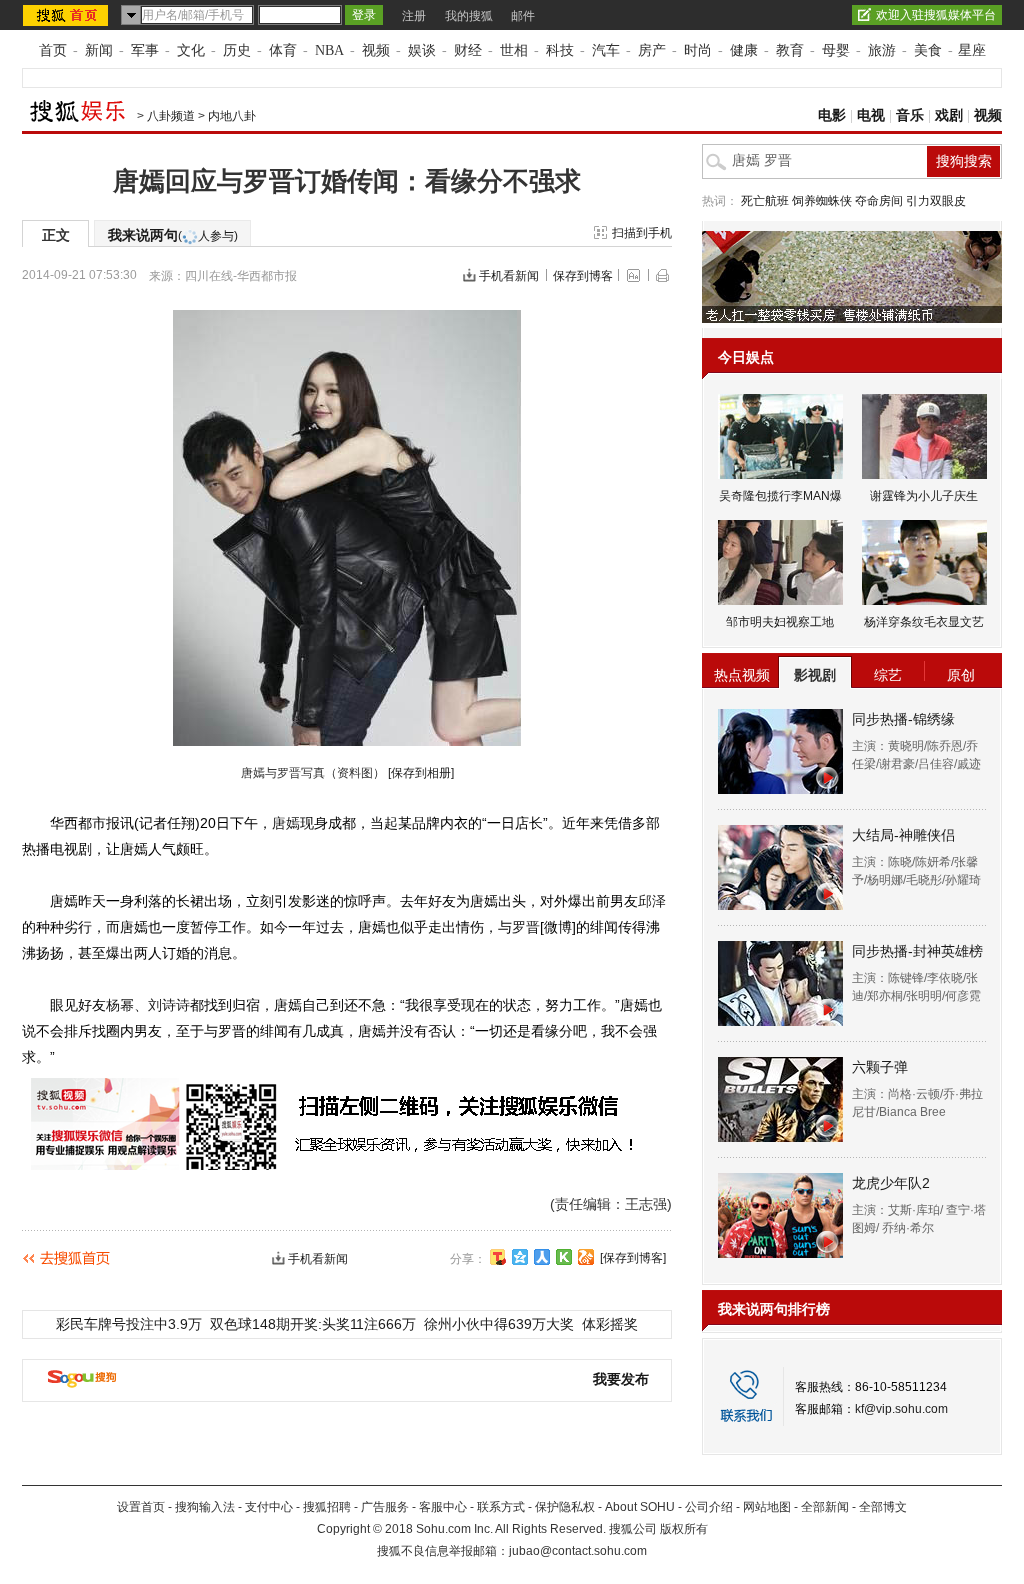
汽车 (606, 50)
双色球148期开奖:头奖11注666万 (313, 1324)
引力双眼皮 (936, 201)
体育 (283, 50)
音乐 (910, 115)
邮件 (523, 16)
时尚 (698, 50)
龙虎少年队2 (891, 1183)
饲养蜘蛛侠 (822, 201)
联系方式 (501, 1507)
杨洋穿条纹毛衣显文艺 (924, 622)
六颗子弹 (880, 1067)
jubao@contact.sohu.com (578, 1551)
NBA (329, 50)
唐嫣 (286, 823)
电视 (871, 115)
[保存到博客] (633, 1258)
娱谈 (422, 50)
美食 (928, 50)
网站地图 (767, 1507)
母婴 (836, 50)
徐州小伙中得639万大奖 (499, 1324)
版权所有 (684, 1529)
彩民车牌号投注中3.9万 (129, 1324)
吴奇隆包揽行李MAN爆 (780, 496)
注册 (414, 16)
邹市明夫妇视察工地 (780, 622)
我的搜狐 (469, 16)
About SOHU (640, 1507)
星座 (972, 50)
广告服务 (385, 1507)
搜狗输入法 (205, 1507)
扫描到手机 (642, 233)
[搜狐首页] (67, 15)
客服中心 (443, 1507)
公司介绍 (709, 1507)
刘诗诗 (169, 1005)
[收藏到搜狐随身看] (564, 1257)
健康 (744, 50)
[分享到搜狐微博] (498, 1257)
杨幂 (120, 1005)
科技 (560, 50)
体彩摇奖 (610, 1324)
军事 (145, 50)
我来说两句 (173, 235)
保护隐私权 (565, 1507)
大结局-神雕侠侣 (903, 835)
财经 (468, 50)
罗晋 (526, 927)
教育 (790, 50)
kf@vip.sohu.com (901, 1409)
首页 (53, 50)
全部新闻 (825, 1507)
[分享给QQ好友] (520, 1257)
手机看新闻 (509, 276)
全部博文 (883, 1507)
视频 (376, 50)
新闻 (99, 50)
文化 (191, 50)
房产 (652, 50)
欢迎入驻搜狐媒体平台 (936, 15)
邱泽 (652, 901)
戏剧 (949, 115)
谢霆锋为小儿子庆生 (924, 496)
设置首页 (141, 1507)
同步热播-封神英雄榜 (917, 951)
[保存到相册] (421, 773)
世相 (514, 50)
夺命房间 (879, 201)
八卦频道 (171, 116)
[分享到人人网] (542, 1257)
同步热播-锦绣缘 (903, 719)
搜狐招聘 (327, 1507)
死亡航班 (765, 201)
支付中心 (269, 1507)
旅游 (882, 50)
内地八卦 (232, 116)
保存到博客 (583, 276)
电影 (832, 115)
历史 (237, 50)
